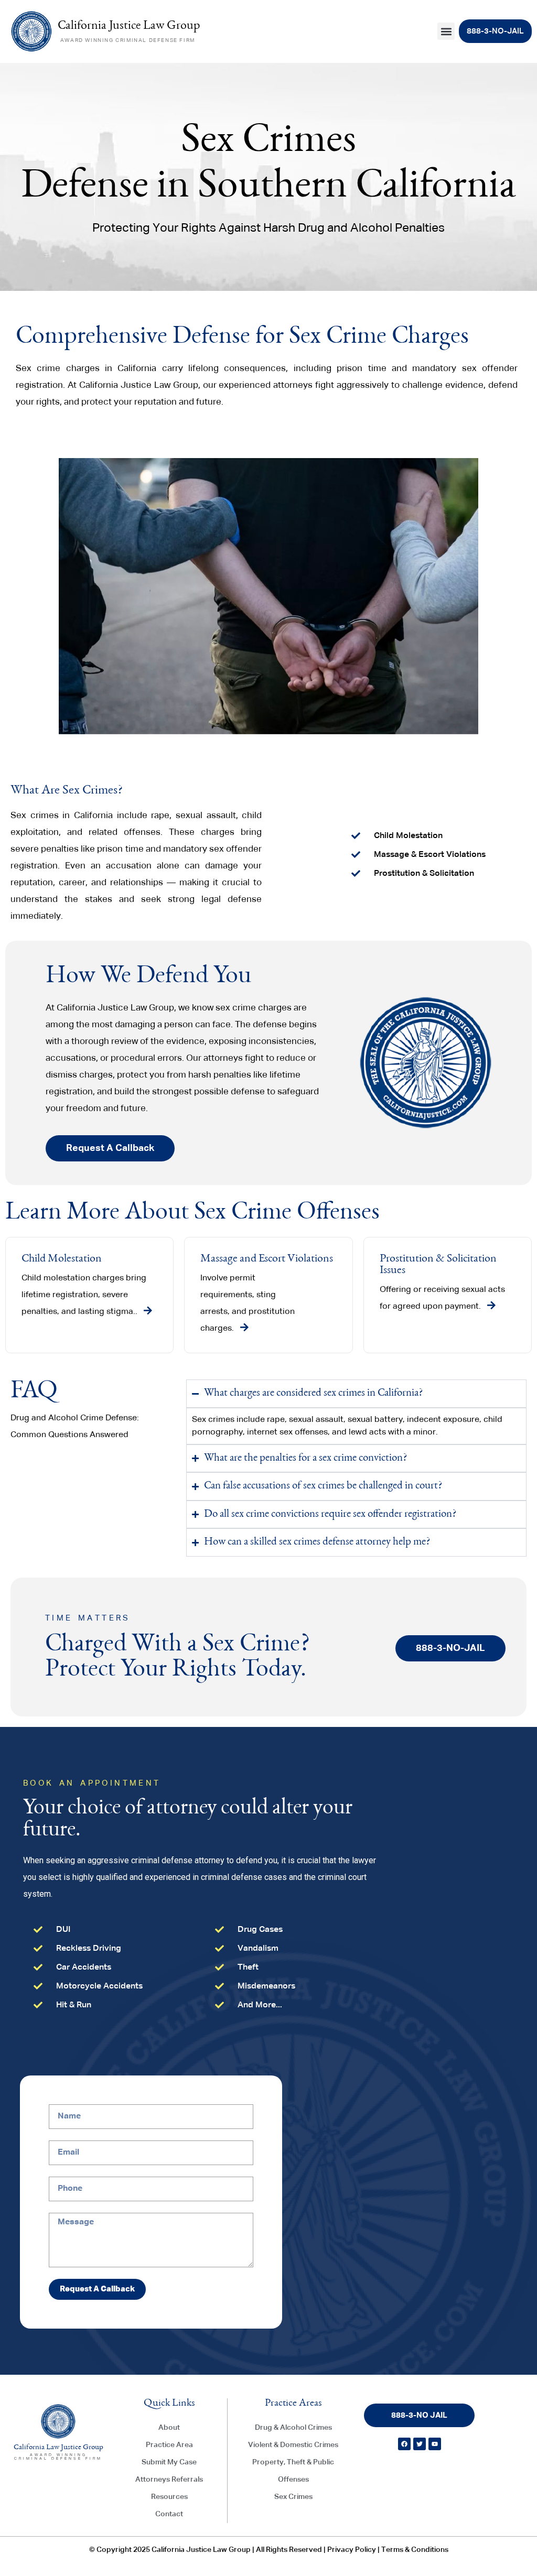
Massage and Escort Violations (267, 1259)
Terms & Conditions (415, 2550)
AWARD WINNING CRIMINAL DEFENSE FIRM (128, 40)
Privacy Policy (352, 2550)
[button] (446, 31)
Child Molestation (62, 1259)
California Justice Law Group (129, 26)
